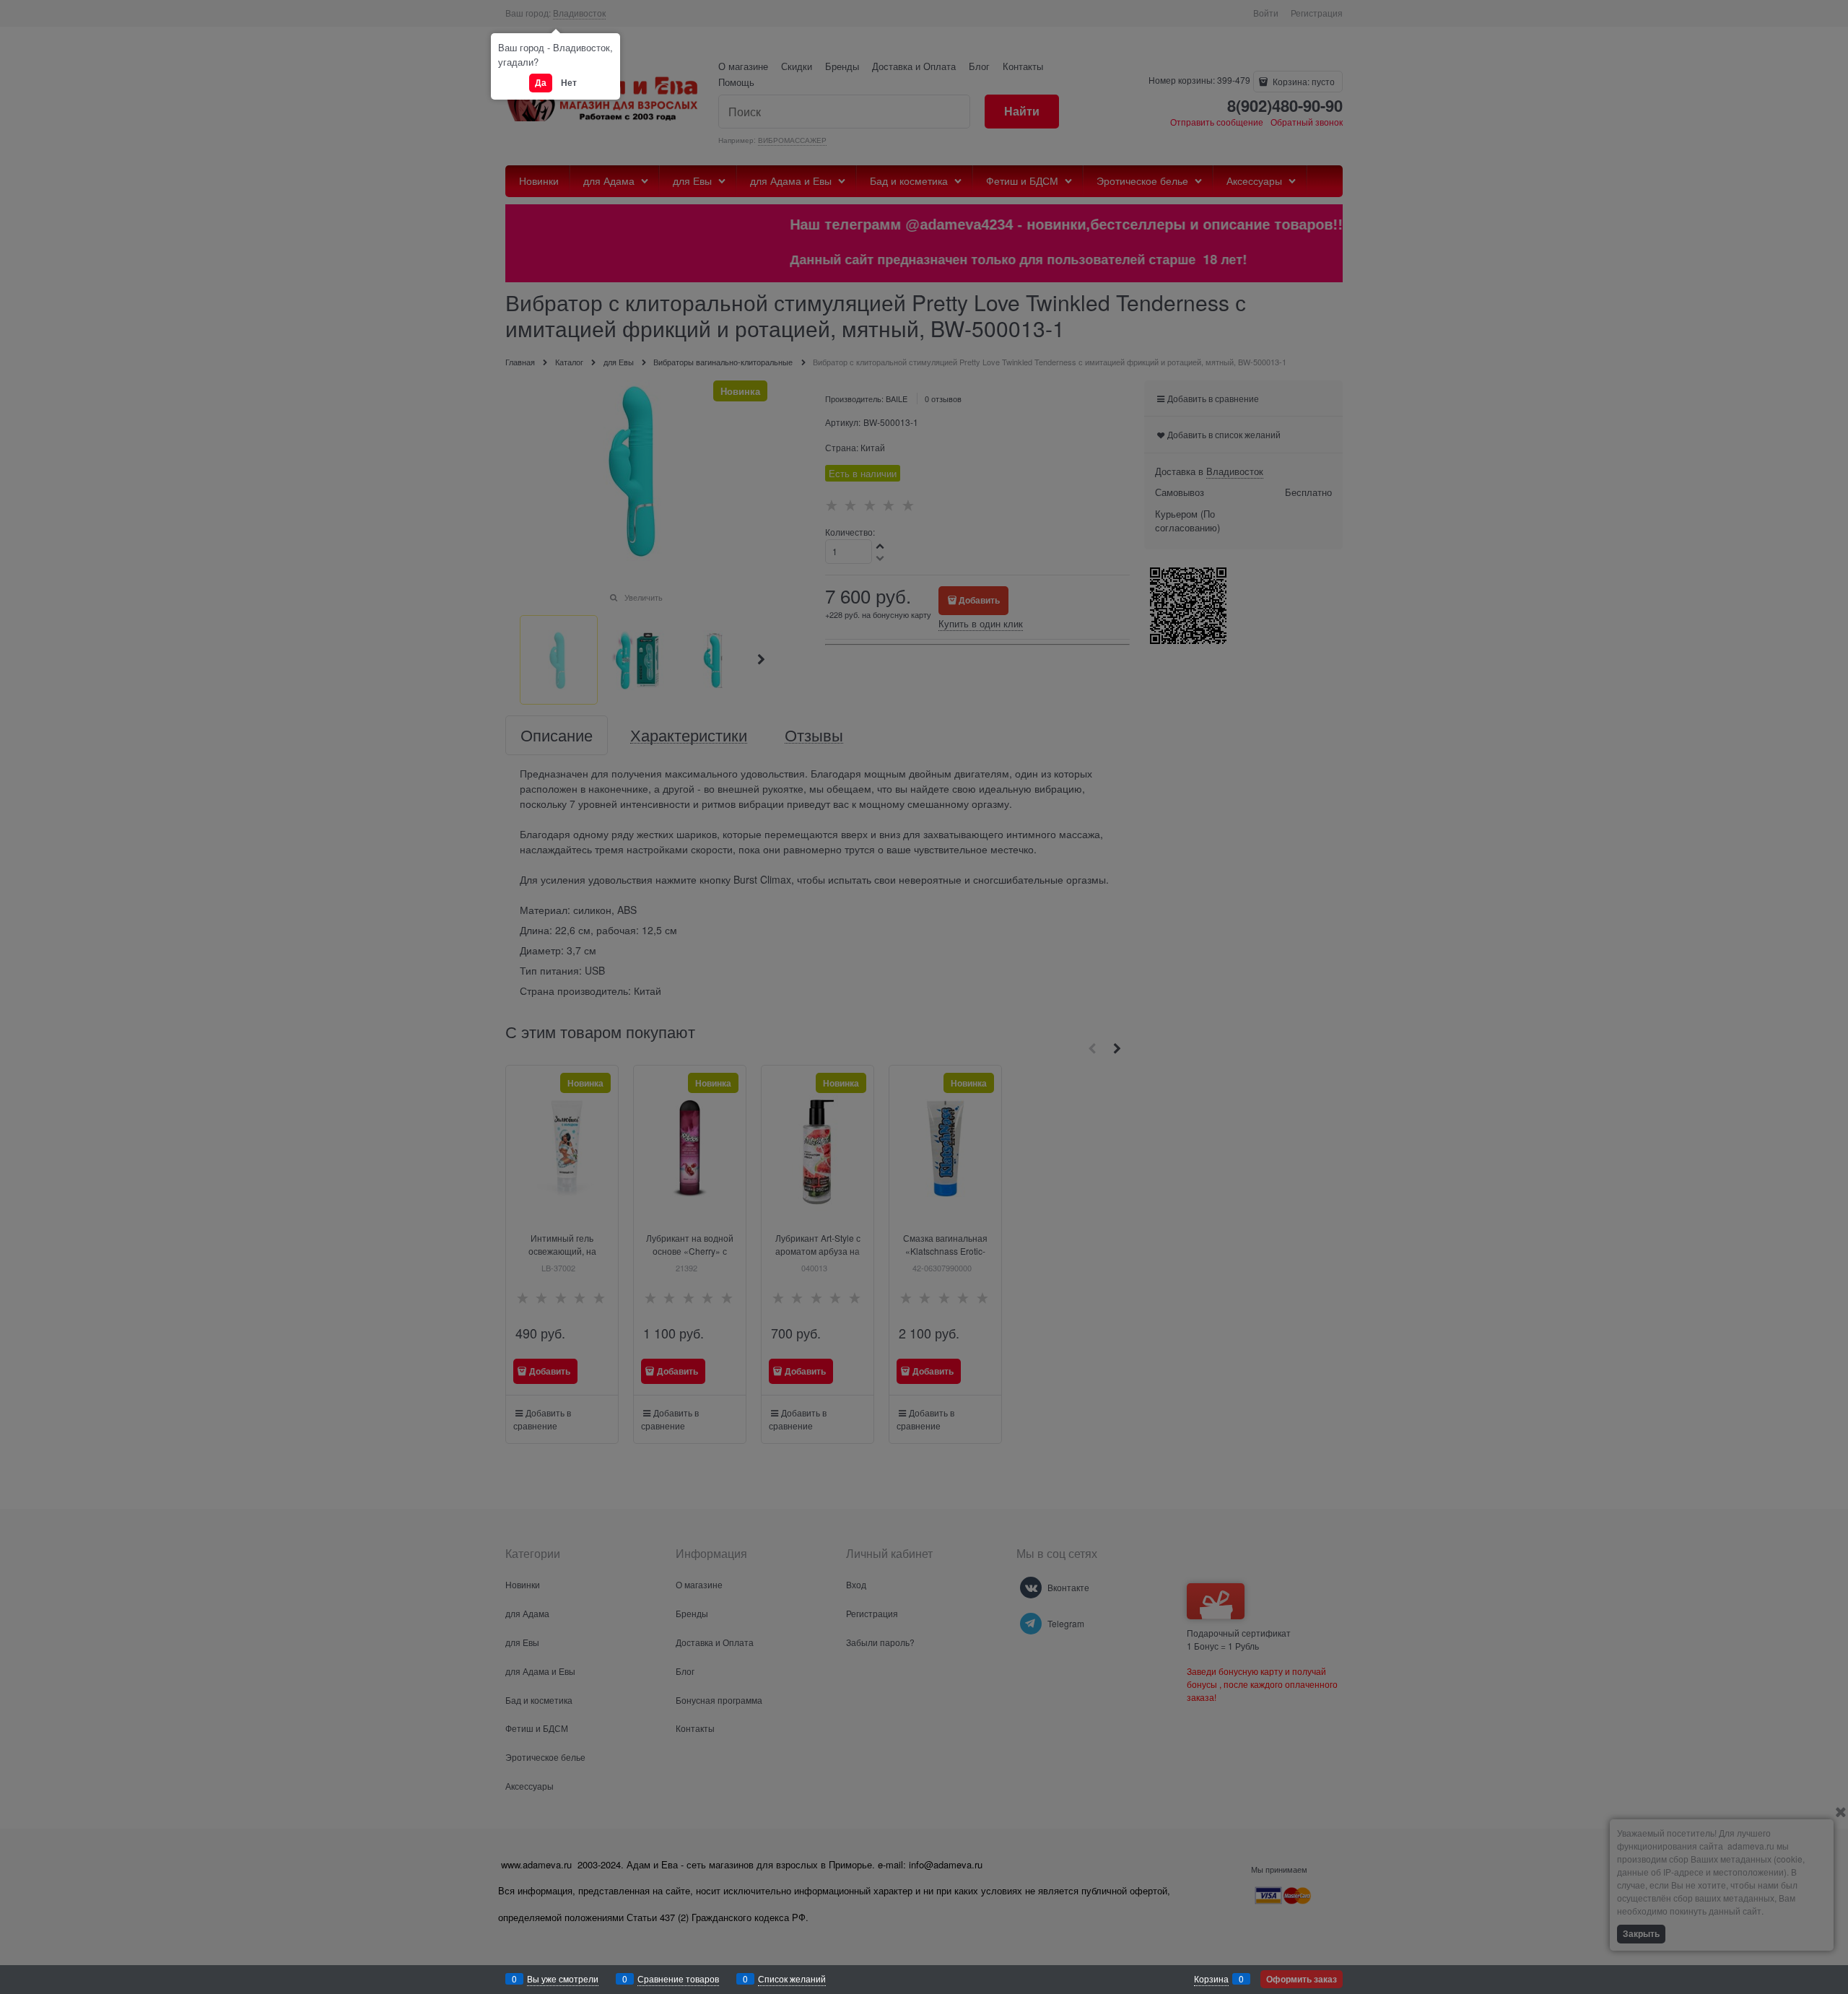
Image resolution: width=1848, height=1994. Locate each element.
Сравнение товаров (678, 1978)
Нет (569, 82)
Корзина (1211, 1978)
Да (541, 82)
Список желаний (792, 1978)
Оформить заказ (1302, 1979)
